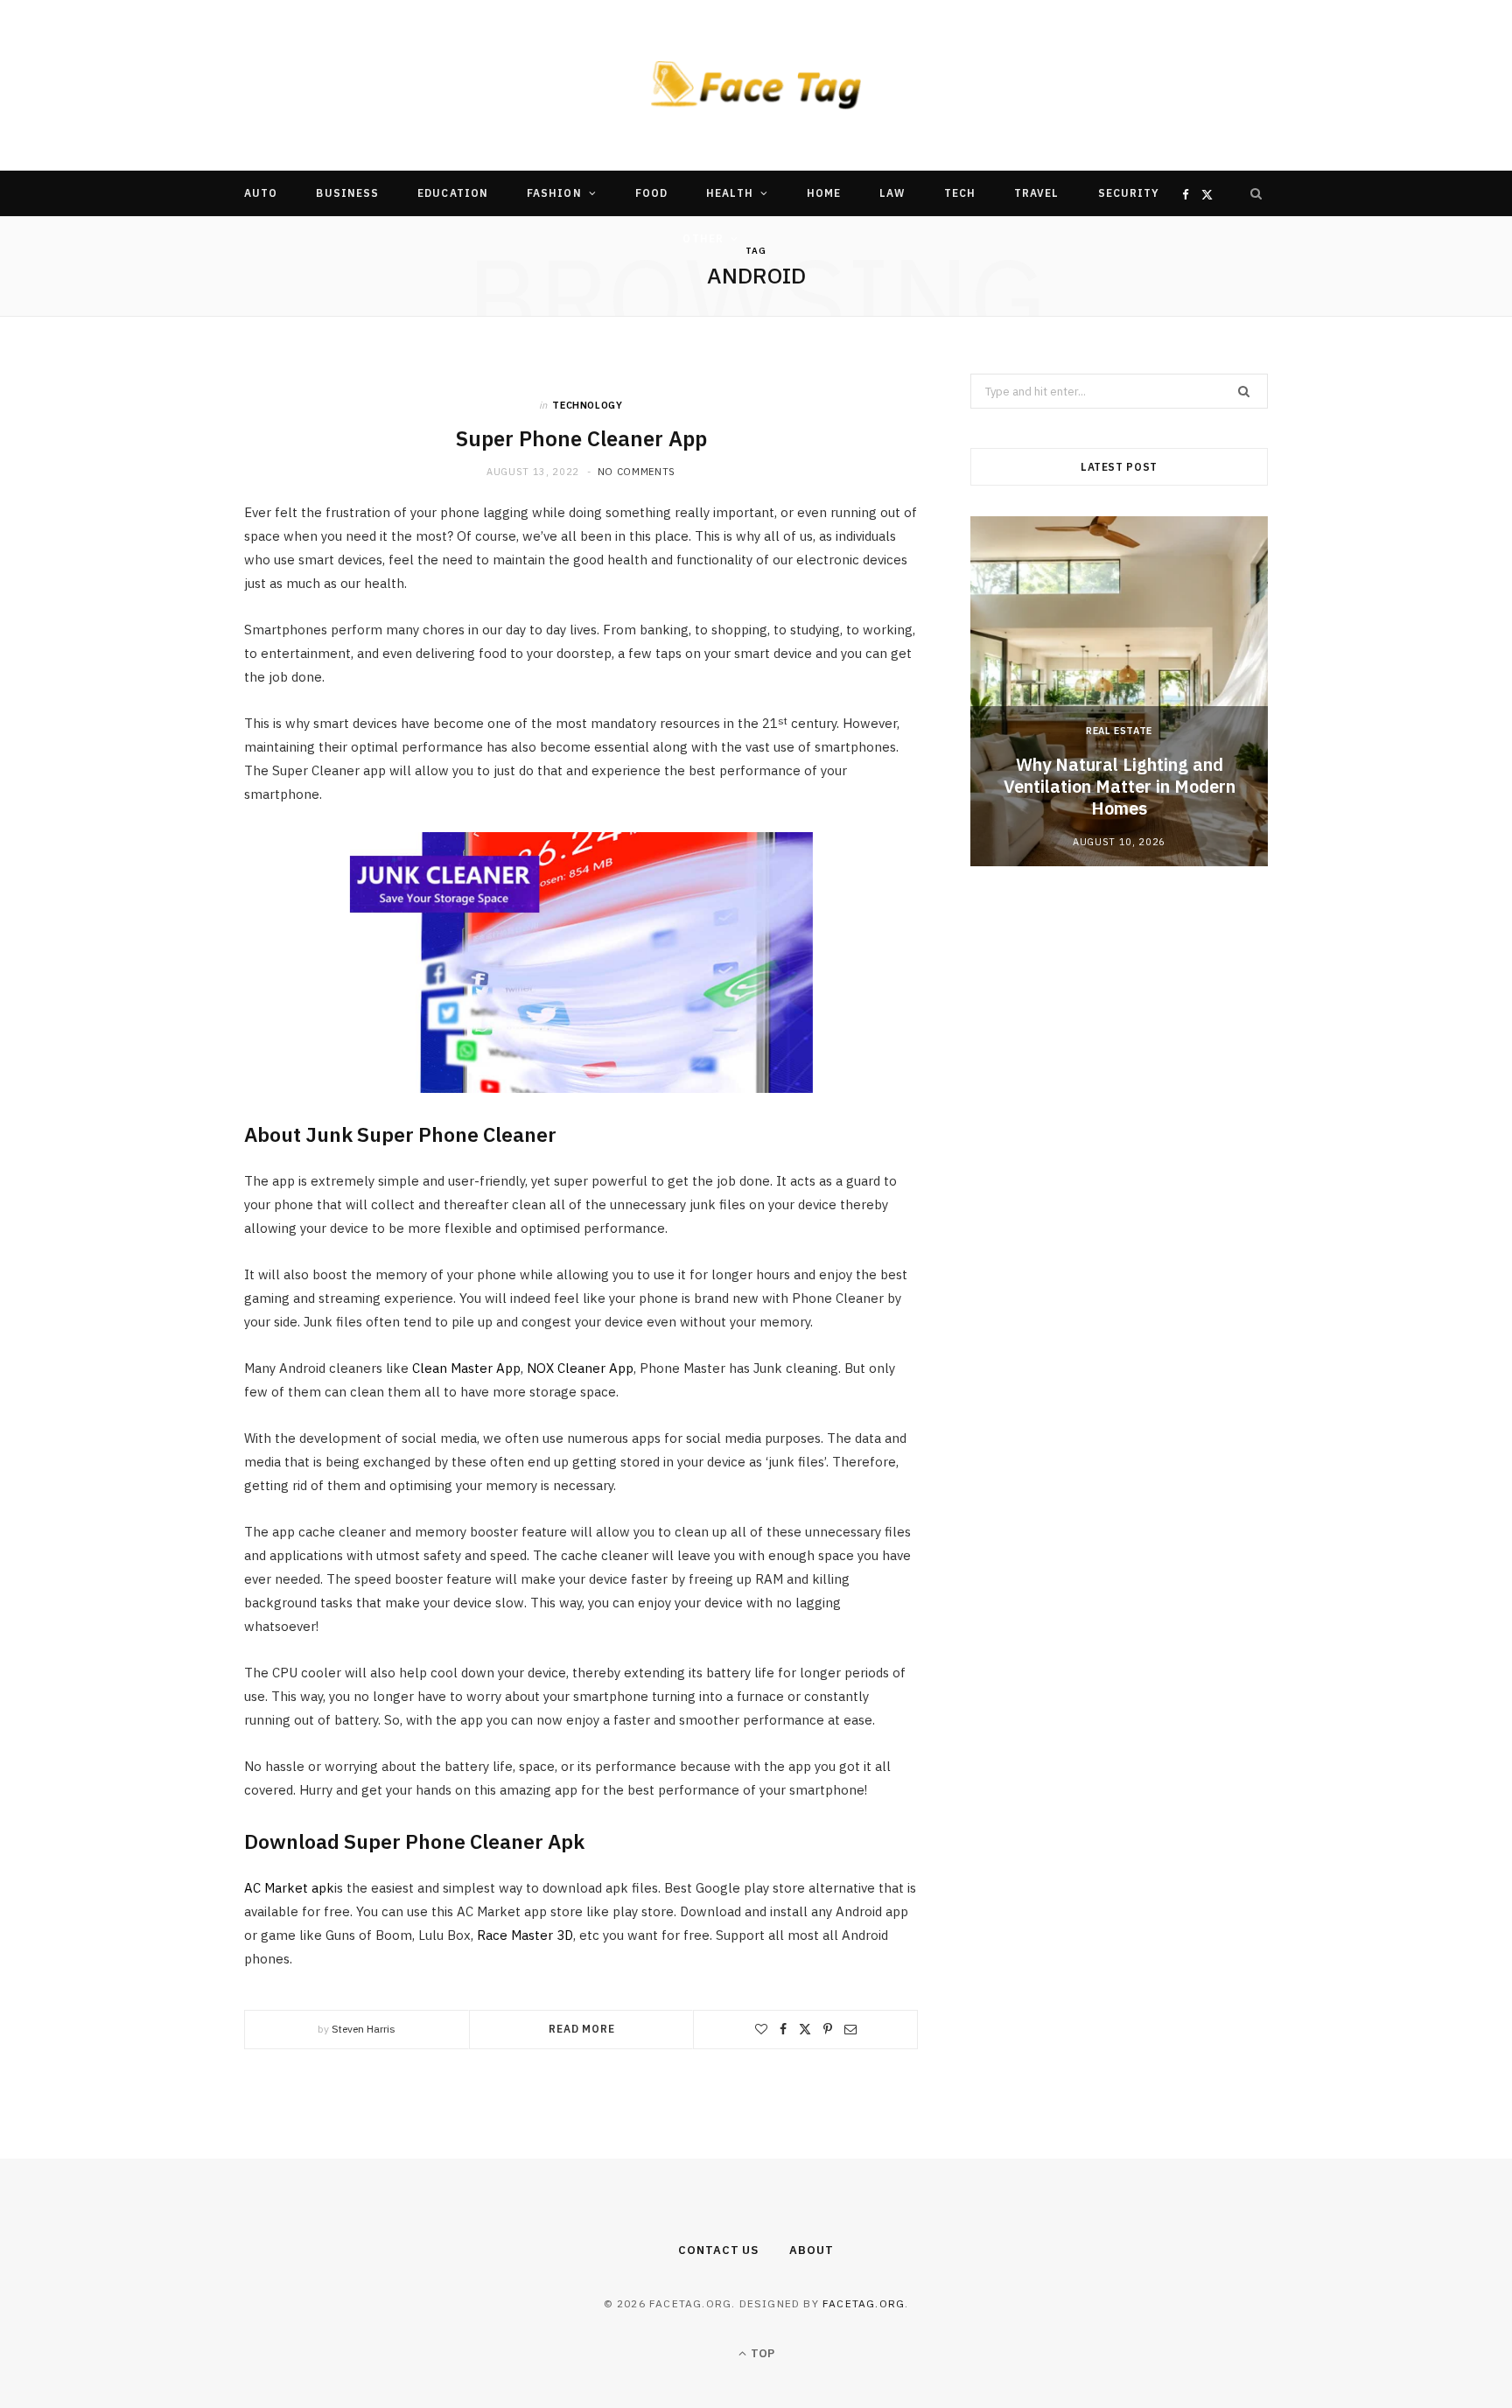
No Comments (637, 472)
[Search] (1256, 193)
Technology (588, 405)
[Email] (850, 2029)
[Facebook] (783, 2029)
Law (892, 193)
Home (824, 193)
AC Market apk (289, 1888)
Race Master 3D (525, 1935)
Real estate (1119, 731)
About (812, 2250)
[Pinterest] (828, 2029)
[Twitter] (805, 2029)
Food (651, 193)
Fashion (554, 193)
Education (453, 193)
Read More (582, 2029)
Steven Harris (364, 2029)
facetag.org (864, 2303)
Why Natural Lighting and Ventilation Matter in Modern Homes (1120, 786)
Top (761, 2353)
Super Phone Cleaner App (581, 438)
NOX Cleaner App (580, 1368)
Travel (1036, 193)
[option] (1119, 691)
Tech (960, 193)
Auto (261, 193)
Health (729, 193)
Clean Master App (466, 1368)
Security (1129, 193)
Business (347, 193)
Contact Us (718, 2250)
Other (703, 238)
